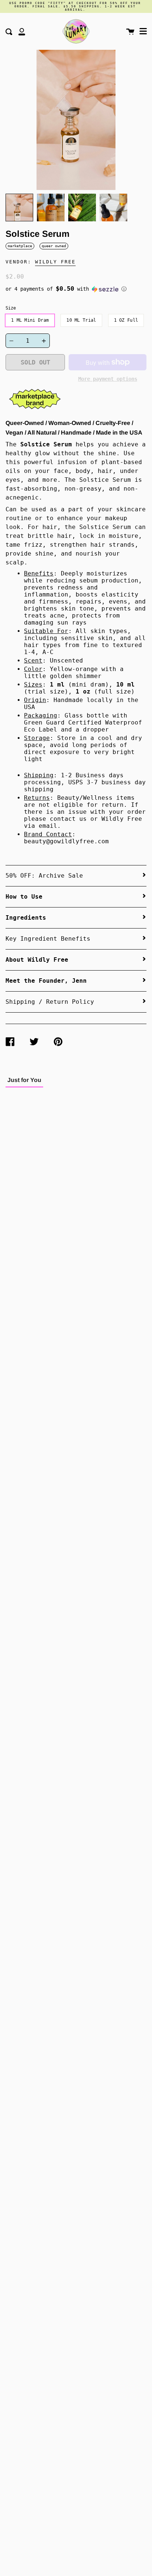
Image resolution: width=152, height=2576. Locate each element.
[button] (76, 289)
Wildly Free (55, 262)
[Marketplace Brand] (35, 410)
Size (11, 308)
